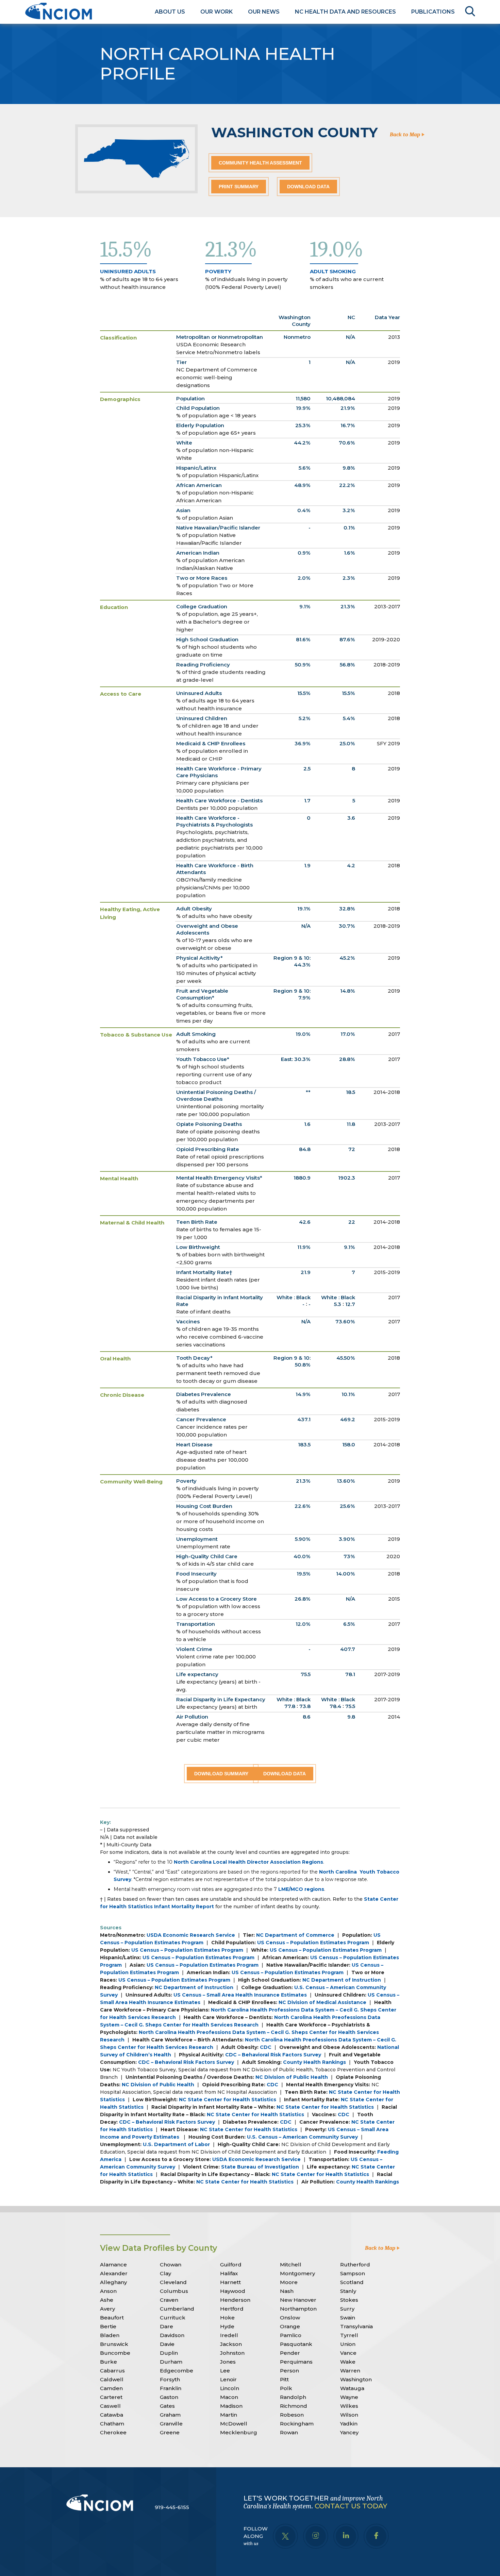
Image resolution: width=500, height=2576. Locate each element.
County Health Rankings (314, 2062)
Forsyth (170, 2379)
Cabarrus (112, 2371)
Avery (107, 2309)
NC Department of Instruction (342, 1980)
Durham (171, 2362)
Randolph (293, 2397)
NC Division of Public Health (292, 2077)
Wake (348, 2362)
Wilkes (349, 2406)
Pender (290, 2353)
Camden (111, 2388)
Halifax (229, 2273)
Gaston (169, 2397)
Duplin (169, 2353)
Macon (229, 2397)
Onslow (290, 2318)
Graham (170, 2415)
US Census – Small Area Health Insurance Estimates (240, 1995)
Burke (109, 2362)
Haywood (233, 2291)
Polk (286, 2388)
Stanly (348, 2291)
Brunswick (114, 2344)
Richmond (294, 2406)
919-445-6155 (172, 2507)
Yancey (349, 2432)
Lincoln (230, 2388)
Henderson (235, 2300)
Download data (308, 187)
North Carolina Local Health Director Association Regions (248, 1862)
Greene (170, 2432)
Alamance (113, 2265)
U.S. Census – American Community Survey (302, 2137)
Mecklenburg (239, 2432)
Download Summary (221, 1774)
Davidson (172, 2335)
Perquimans (296, 2362)
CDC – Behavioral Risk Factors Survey (273, 2055)
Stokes (349, 2300)
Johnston (232, 2353)
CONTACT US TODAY (351, 2506)
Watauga (352, 2388)
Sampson (353, 2273)
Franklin (171, 2388)
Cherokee (113, 2432)
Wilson (349, 2415)
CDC (266, 2047)
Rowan (289, 2432)
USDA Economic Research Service (191, 1935)
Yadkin (349, 2424)
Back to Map (406, 135)
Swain (348, 2318)
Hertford (232, 2309)
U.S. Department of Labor (176, 2144)
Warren (350, 2371)
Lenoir (228, 2379)
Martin (229, 2415)
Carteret (111, 2397)
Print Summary (239, 187)
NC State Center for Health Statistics (228, 2100)
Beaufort (112, 2318)
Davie (167, 2344)
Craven (169, 2300)
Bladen (110, 2335)
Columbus (174, 2291)
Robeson (292, 2415)
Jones (228, 2362)
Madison (231, 2406)
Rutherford (355, 2265)
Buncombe (115, 2353)
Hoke (227, 2318)
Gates (167, 2406)
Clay (165, 2273)
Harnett (230, 2282)
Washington (356, 2379)
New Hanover (298, 2300)
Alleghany (113, 2282)
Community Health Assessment (260, 163)
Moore (289, 2282)
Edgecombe (177, 2371)
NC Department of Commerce (295, 1935)
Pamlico (291, 2335)
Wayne (349, 2397)
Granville (171, 2424)
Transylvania (356, 2326)
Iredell (229, 2335)
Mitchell (291, 2265)
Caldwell (112, 2379)
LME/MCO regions (301, 1889)
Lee (225, 2371)
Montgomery (297, 2273)
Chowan (171, 2265)
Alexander (114, 2273)
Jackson (231, 2344)
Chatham (112, 2424)
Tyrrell (349, 2335)
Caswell (110, 2406)
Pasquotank (296, 2344)
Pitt (284, 2379)
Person (289, 2371)
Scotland (352, 2282)
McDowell (234, 2424)
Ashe (107, 2300)
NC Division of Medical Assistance (322, 2002)
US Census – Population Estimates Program (313, 1943)
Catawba (112, 2415)
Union (348, 2344)
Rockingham (297, 2424)
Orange (290, 2326)
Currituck (173, 2318)
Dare (166, 2326)
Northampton (298, 2309)
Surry (347, 2309)
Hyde (227, 2326)
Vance (348, 2353)
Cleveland (173, 2282)
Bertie (108, 2326)
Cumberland (177, 2309)
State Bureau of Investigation (260, 2167)
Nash (287, 2291)
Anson (108, 2291)
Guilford (231, 2265)
